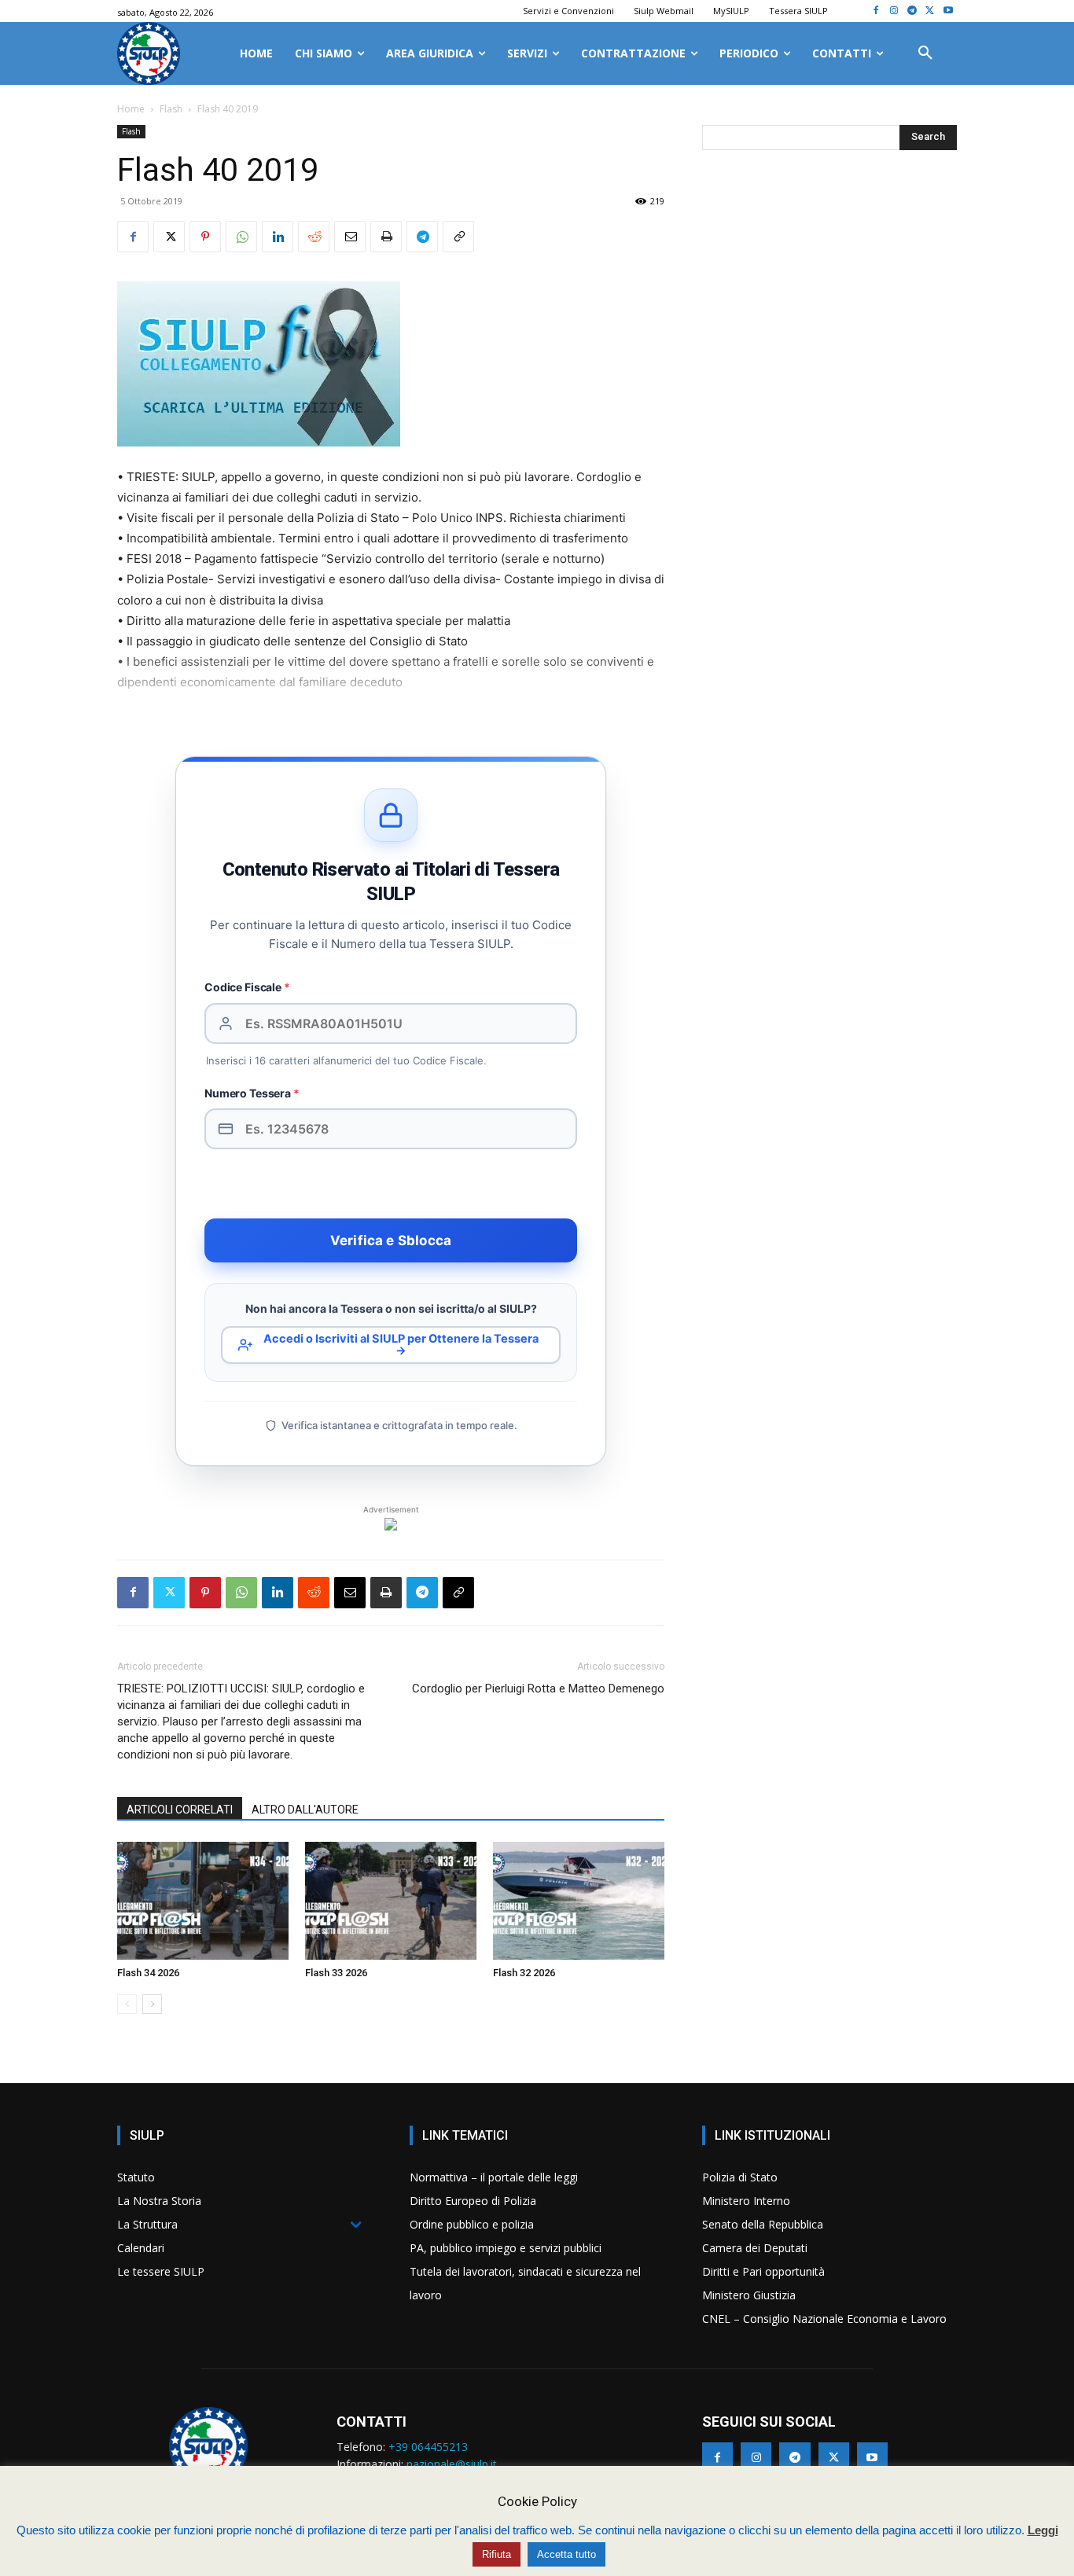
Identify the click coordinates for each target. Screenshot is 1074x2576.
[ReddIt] (314, 237)
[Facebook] (876, 11)
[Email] (350, 237)
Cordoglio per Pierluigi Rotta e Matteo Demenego (538, 1689)
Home (131, 109)
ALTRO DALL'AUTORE (305, 1810)
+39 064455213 (428, 2447)
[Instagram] (894, 11)
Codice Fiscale (247, 987)
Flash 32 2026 (524, 1973)
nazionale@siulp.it (452, 2464)
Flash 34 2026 (148, 1973)
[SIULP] (149, 53)
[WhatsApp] (241, 237)
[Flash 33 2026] (391, 1901)
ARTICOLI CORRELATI (180, 1810)
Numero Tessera (252, 1093)
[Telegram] (912, 11)
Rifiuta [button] (497, 2554)
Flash (171, 109)
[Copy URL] (458, 237)
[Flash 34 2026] (203, 1901)
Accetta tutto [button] (566, 2554)
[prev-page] (127, 2004)
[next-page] (152, 2004)
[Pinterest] (205, 237)
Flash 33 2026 (336, 1973)
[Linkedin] (278, 237)
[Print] (386, 237)
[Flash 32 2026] (579, 1901)
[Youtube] (948, 11)
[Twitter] (930, 11)
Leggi (1043, 2530)
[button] (925, 53)
